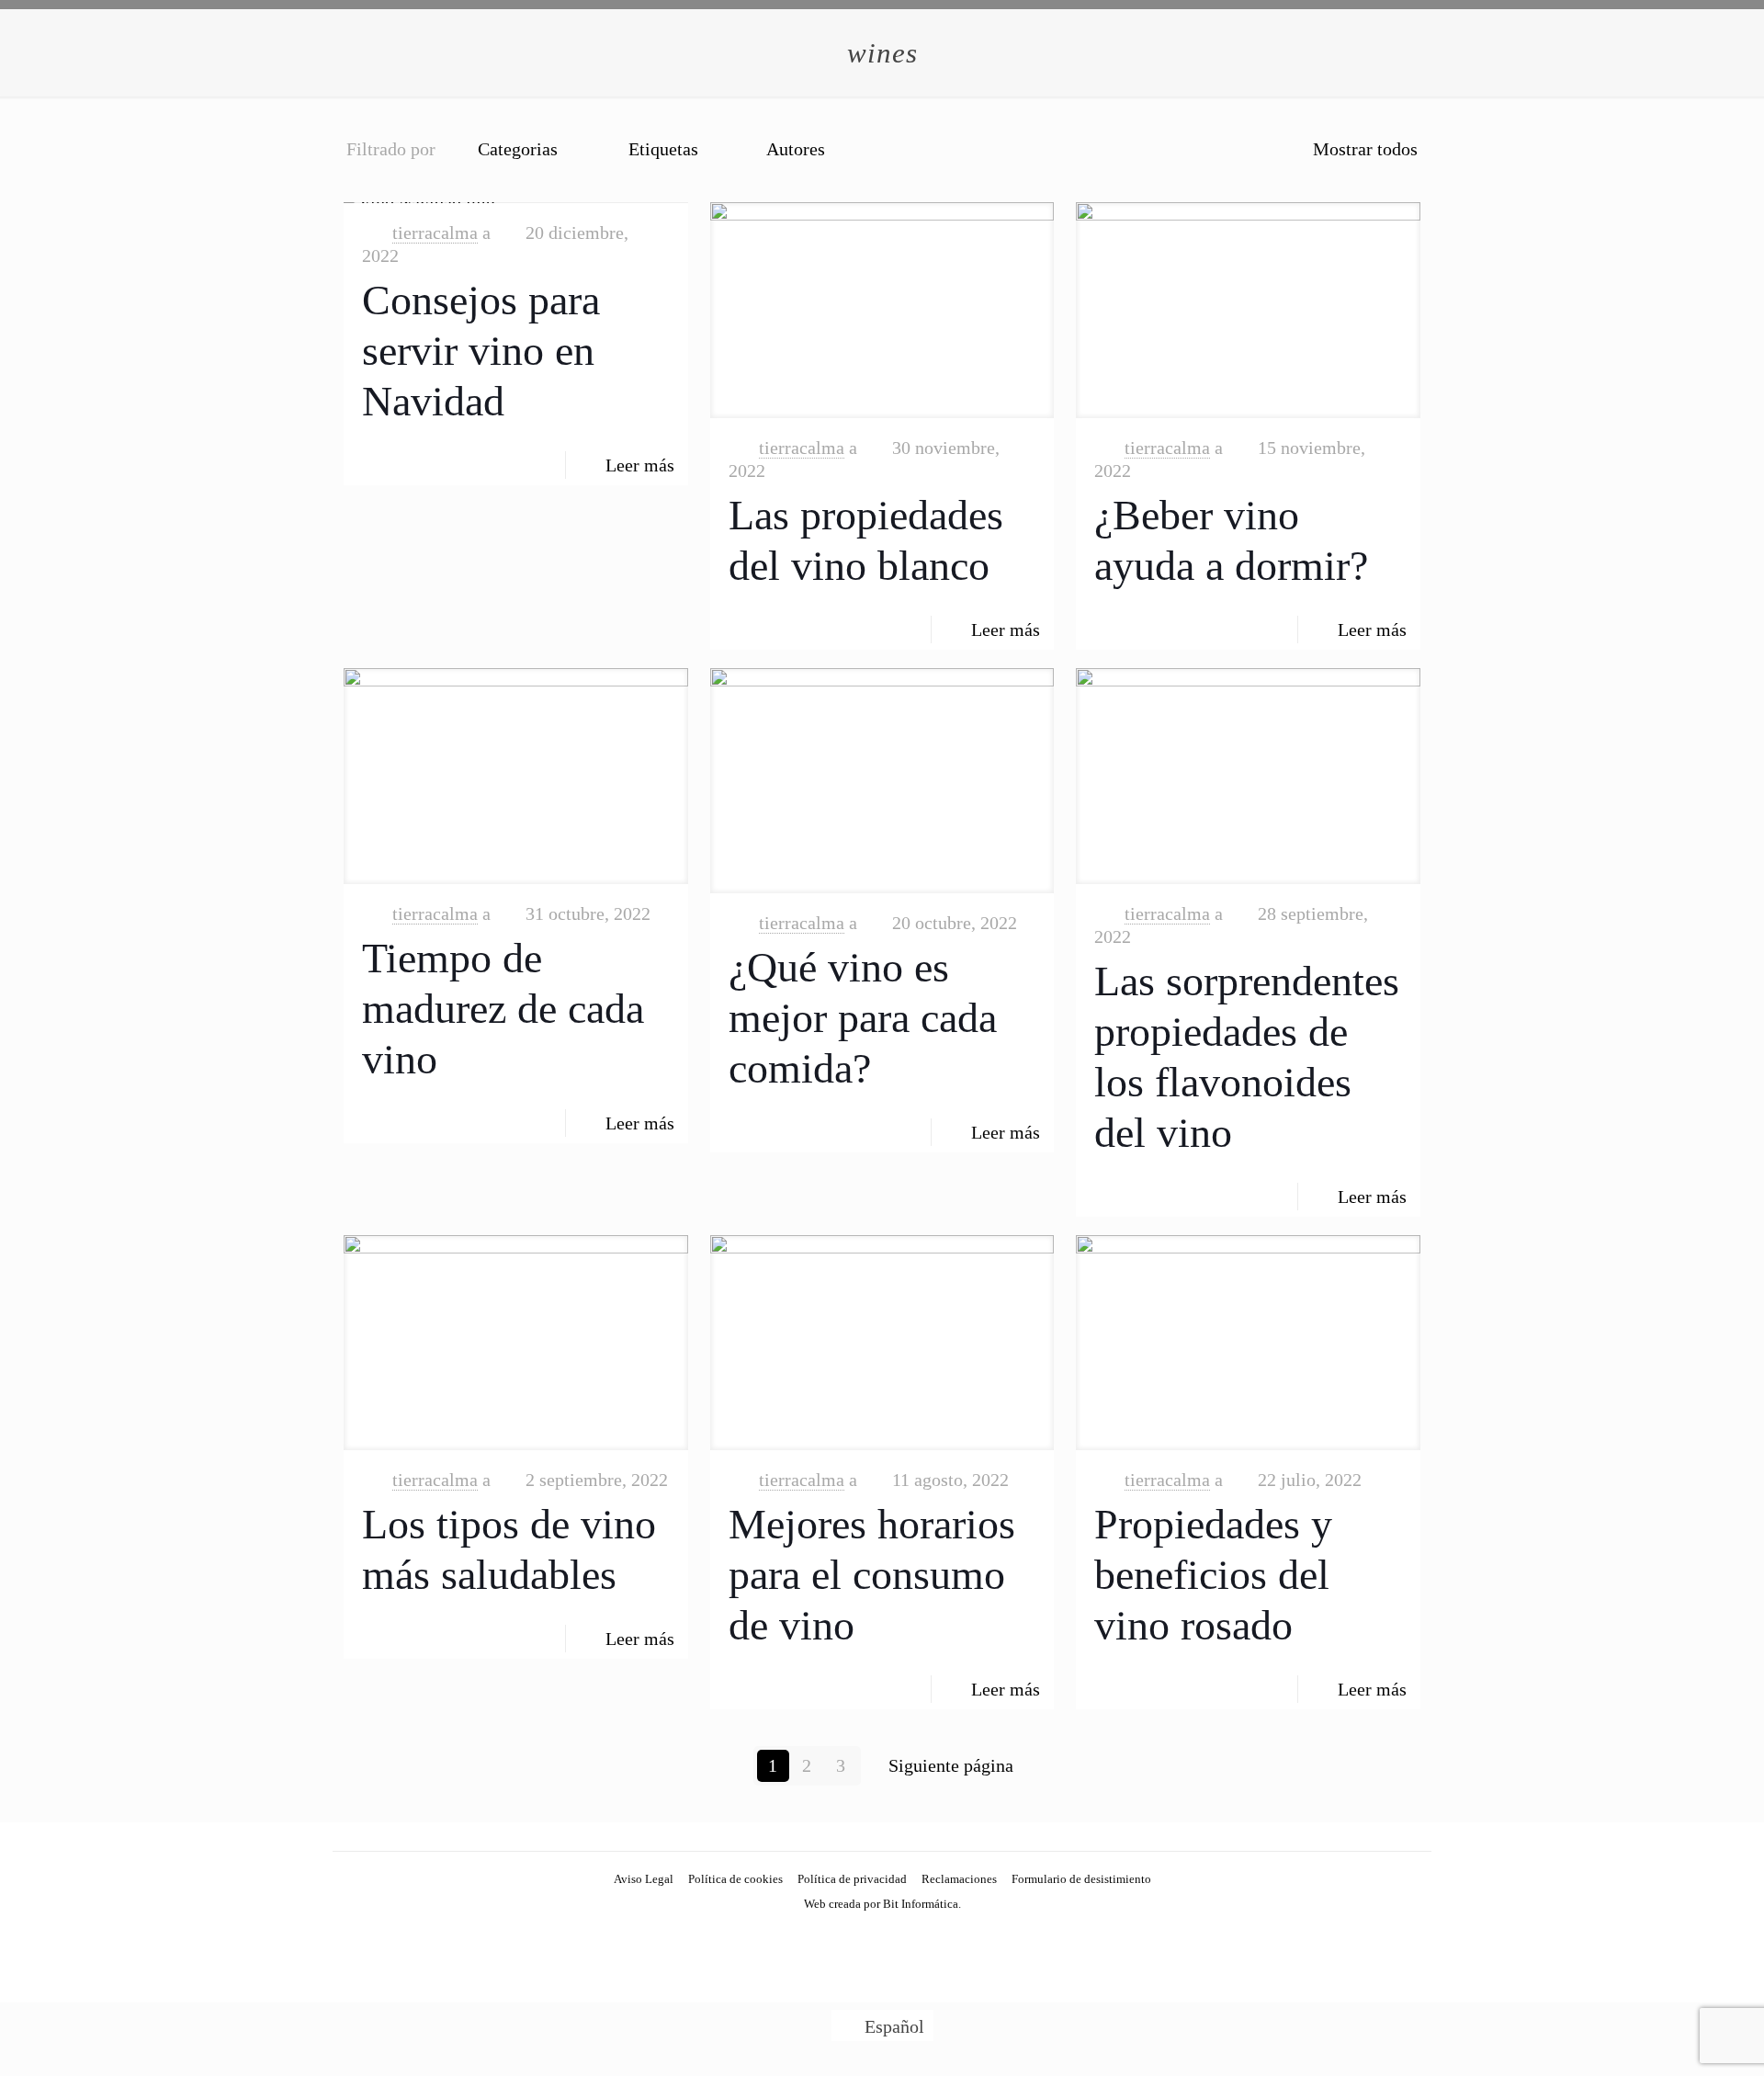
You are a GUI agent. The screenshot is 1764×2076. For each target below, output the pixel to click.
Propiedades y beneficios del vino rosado (1213, 1575)
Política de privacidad (852, 1879)
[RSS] (907, 1937)
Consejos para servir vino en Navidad (481, 351)
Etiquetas (663, 149)
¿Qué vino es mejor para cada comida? (863, 1018)
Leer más (640, 465)
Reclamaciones (959, 1879)
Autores (796, 149)
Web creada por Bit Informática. (882, 1904)
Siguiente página (951, 1765)
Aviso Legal (644, 1879)
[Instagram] (882, 1937)
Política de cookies (735, 1879)
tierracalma (435, 233)
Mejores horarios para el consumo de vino (872, 1575)
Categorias (518, 149)
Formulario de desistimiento (1081, 1879)
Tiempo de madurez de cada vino (503, 1009)
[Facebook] (858, 1937)
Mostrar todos (1365, 149)
